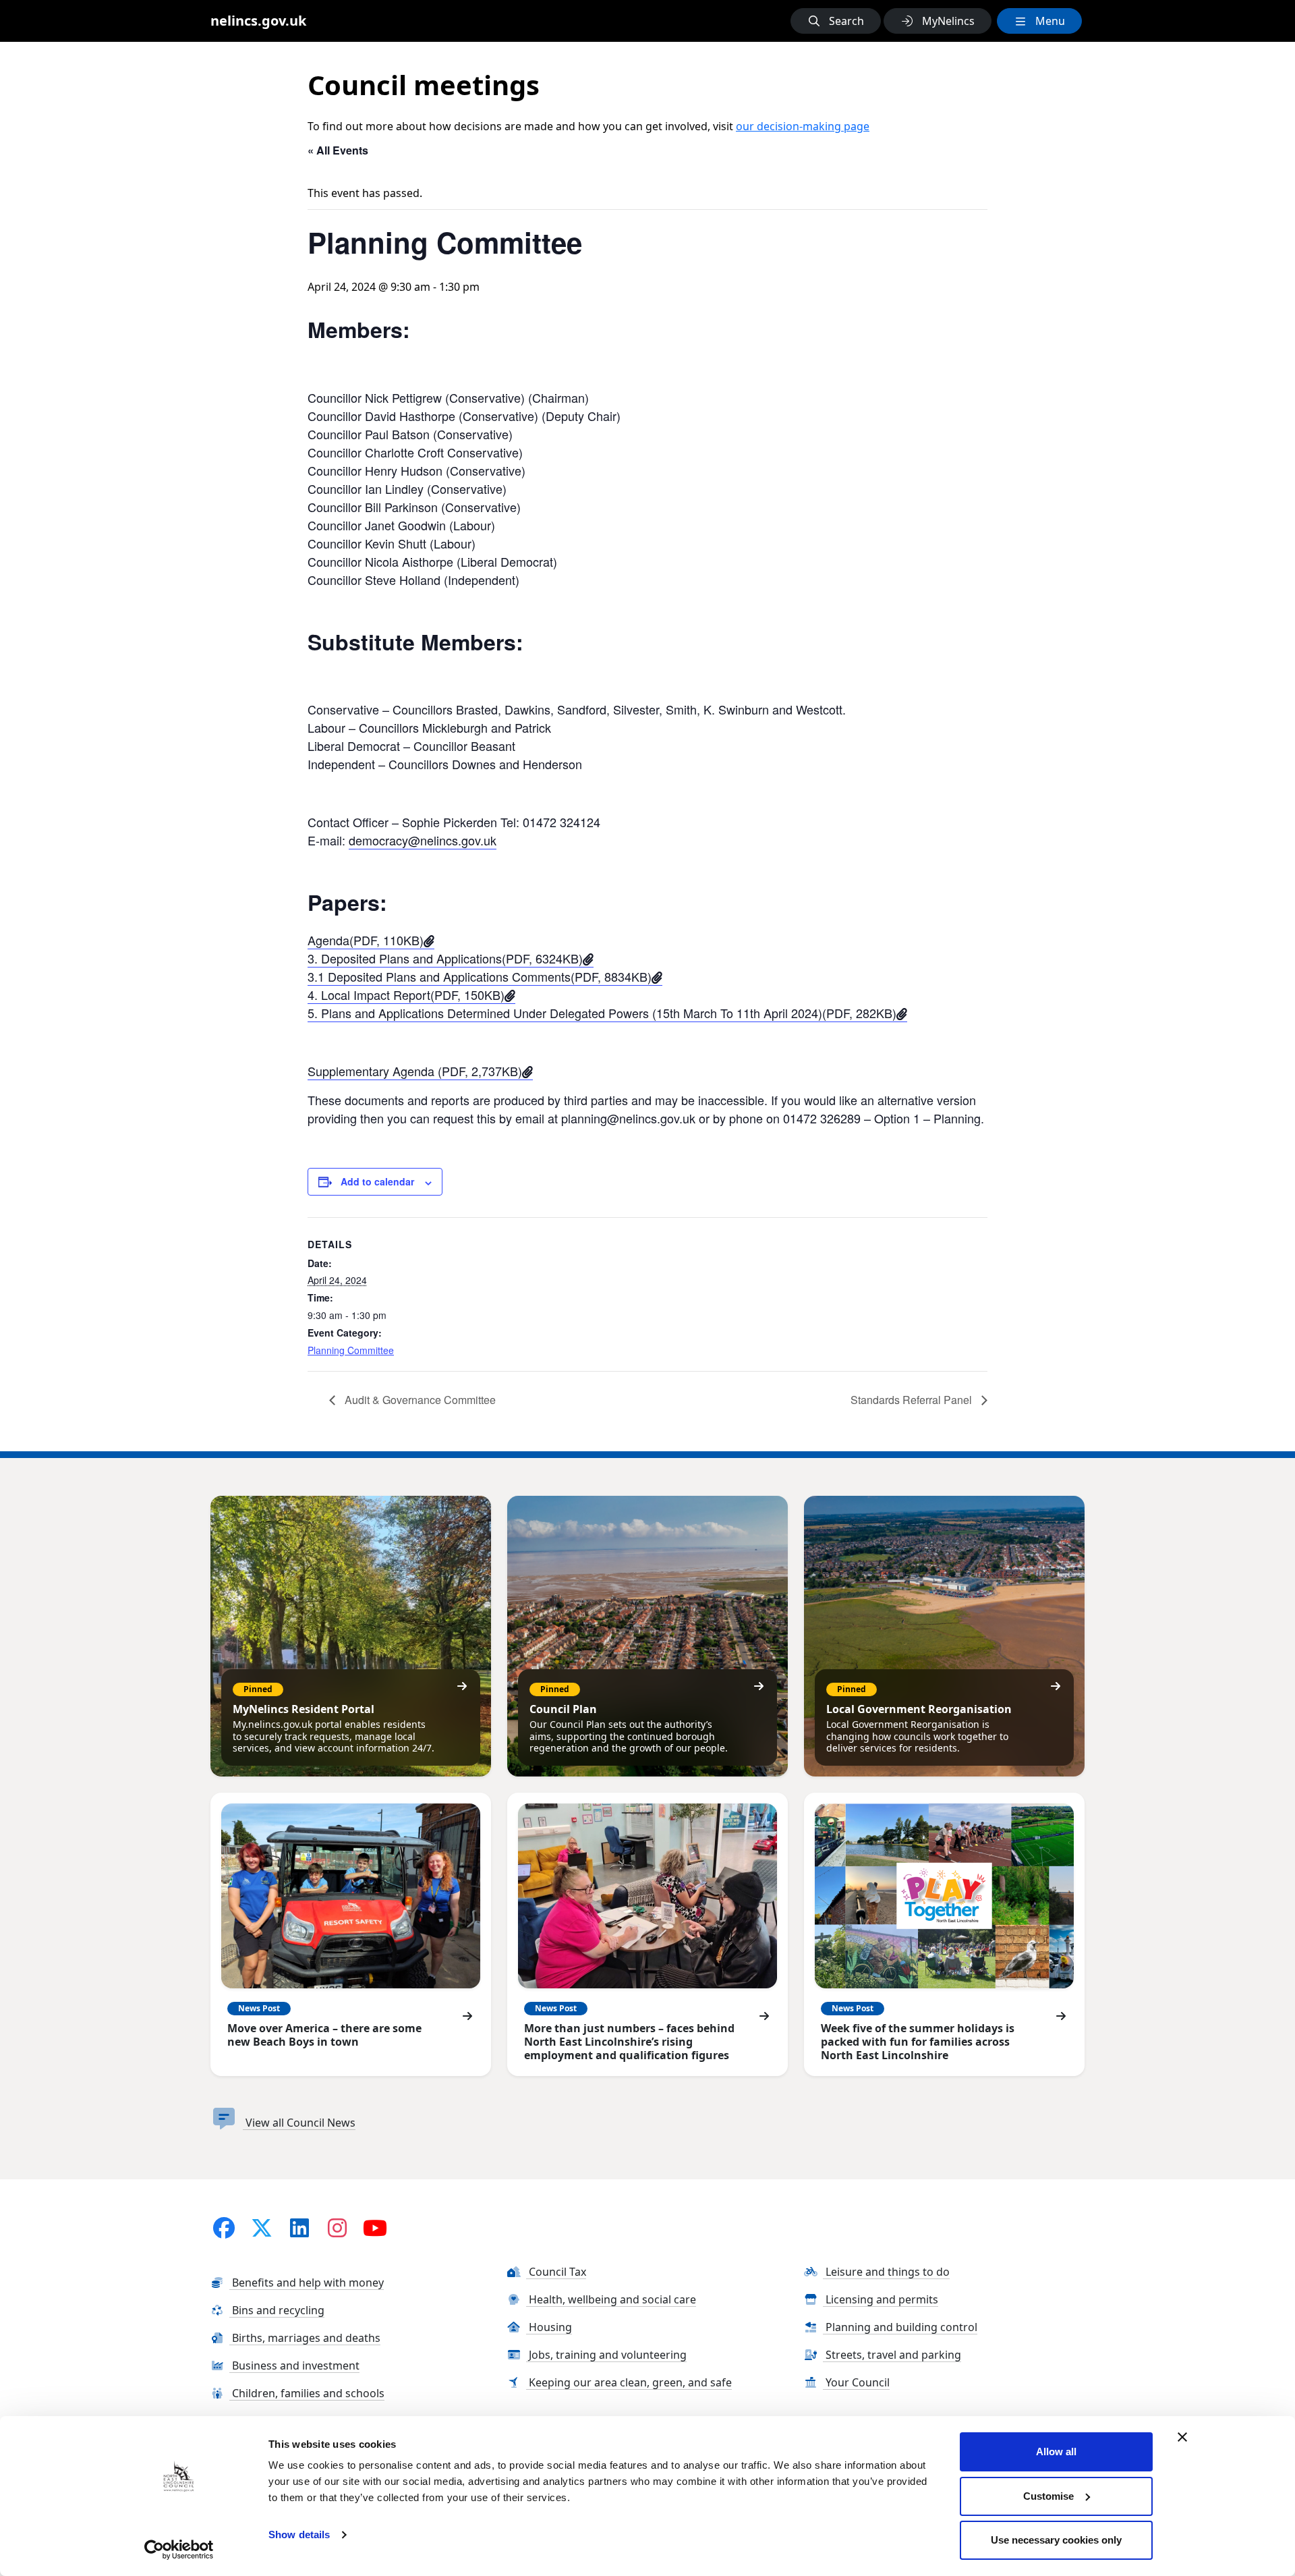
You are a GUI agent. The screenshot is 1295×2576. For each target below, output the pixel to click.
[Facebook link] (224, 2228)
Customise (1048, 2496)
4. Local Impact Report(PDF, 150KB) (406, 995)
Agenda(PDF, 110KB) (366, 940)
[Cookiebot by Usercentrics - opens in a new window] (179, 2550)
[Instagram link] (337, 2228)
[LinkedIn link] (299, 2228)
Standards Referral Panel (913, 1400)
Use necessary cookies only (1056, 2540)
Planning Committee (351, 1350)
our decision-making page (803, 126)
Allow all (1056, 2452)
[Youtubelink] (375, 2228)
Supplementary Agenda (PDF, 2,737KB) (415, 1071)
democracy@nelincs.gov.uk (423, 840)
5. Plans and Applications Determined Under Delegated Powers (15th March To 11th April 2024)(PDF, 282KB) (602, 1013)
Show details (299, 2535)
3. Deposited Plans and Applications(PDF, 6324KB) (445, 958)
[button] (836, 21)
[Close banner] (1182, 2437)
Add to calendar (377, 1181)
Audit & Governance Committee (419, 1400)
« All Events (338, 150)
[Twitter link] (262, 2228)
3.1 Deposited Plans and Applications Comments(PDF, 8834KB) (480, 976)
